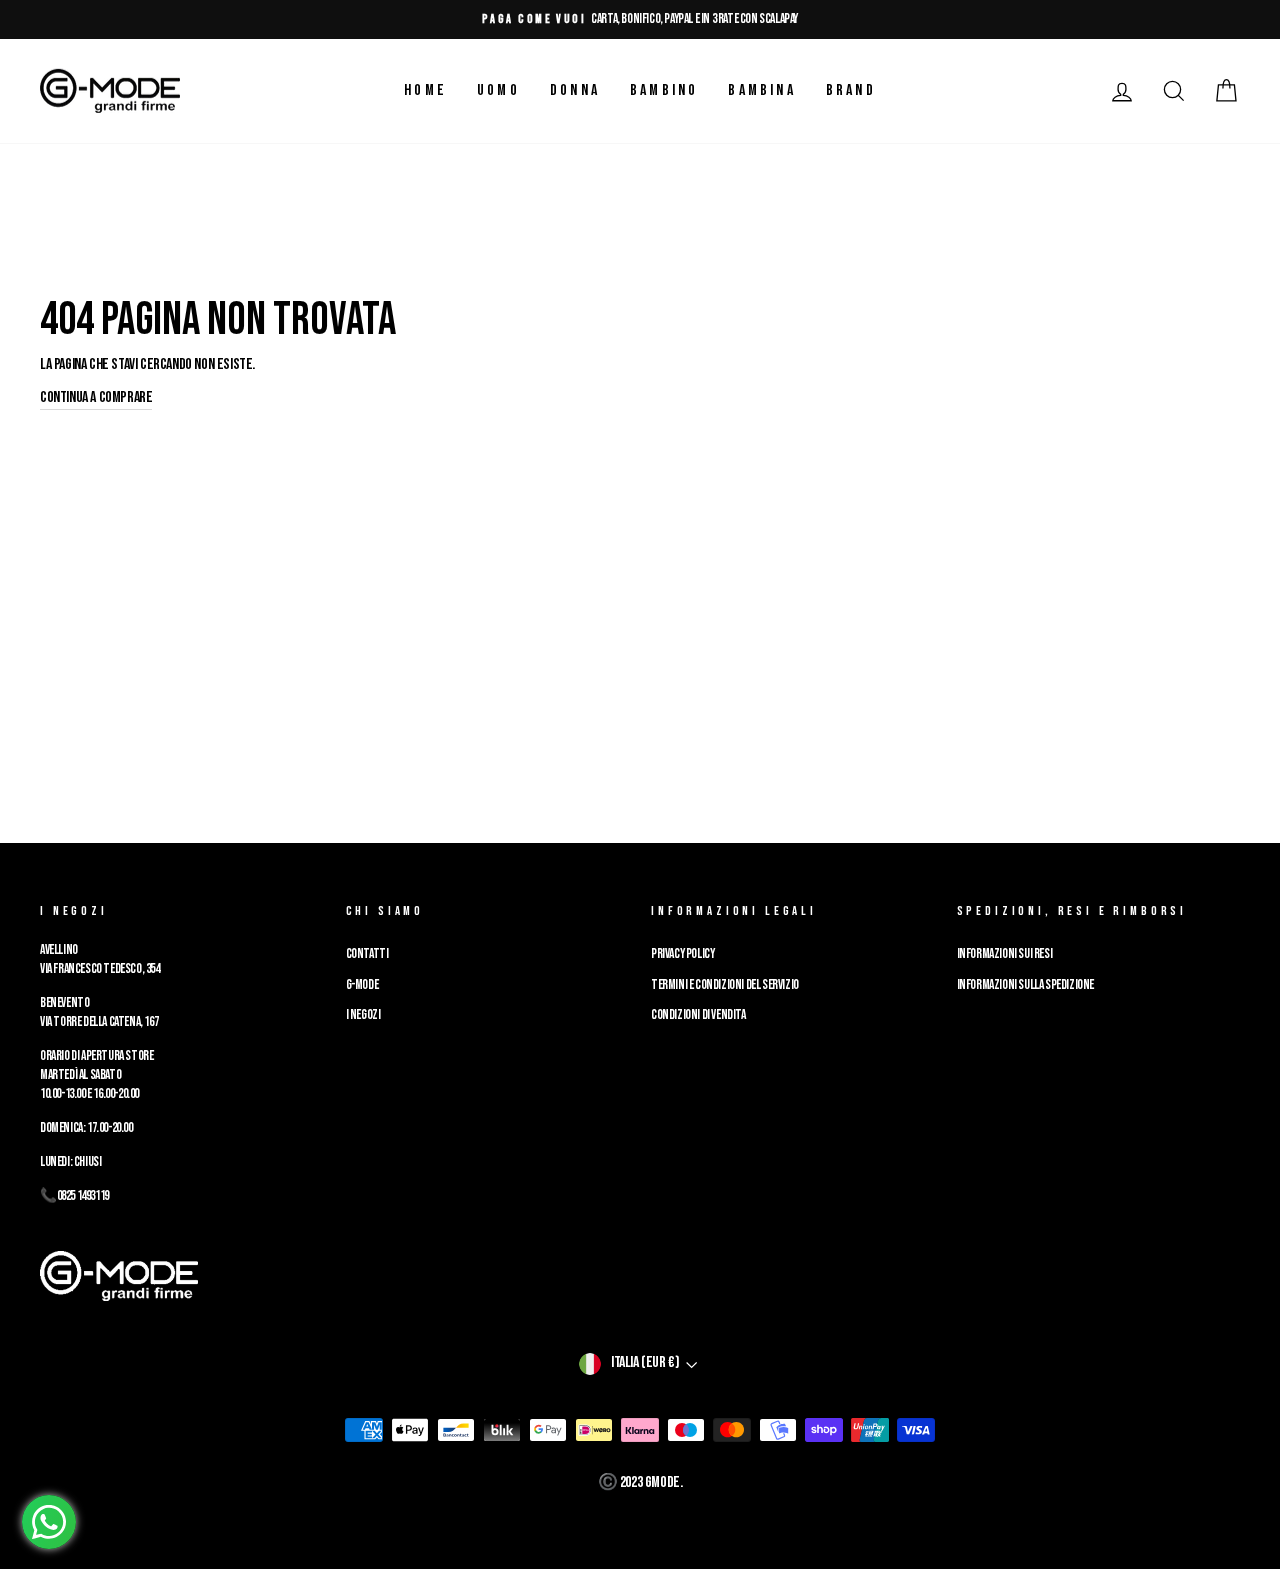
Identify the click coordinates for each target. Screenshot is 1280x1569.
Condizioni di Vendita (698, 1015)
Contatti (367, 954)
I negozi (363, 1015)
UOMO (498, 90)
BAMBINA (761, 90)
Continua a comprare (96, 397)
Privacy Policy (682, 954)
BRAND (851, 90)
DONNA (575, 90)
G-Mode (362, 985)
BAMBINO (664, 90)
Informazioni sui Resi (1005, 954)
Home (425, 90)
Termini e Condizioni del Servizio (725, 985)
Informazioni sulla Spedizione (1025, 985)
